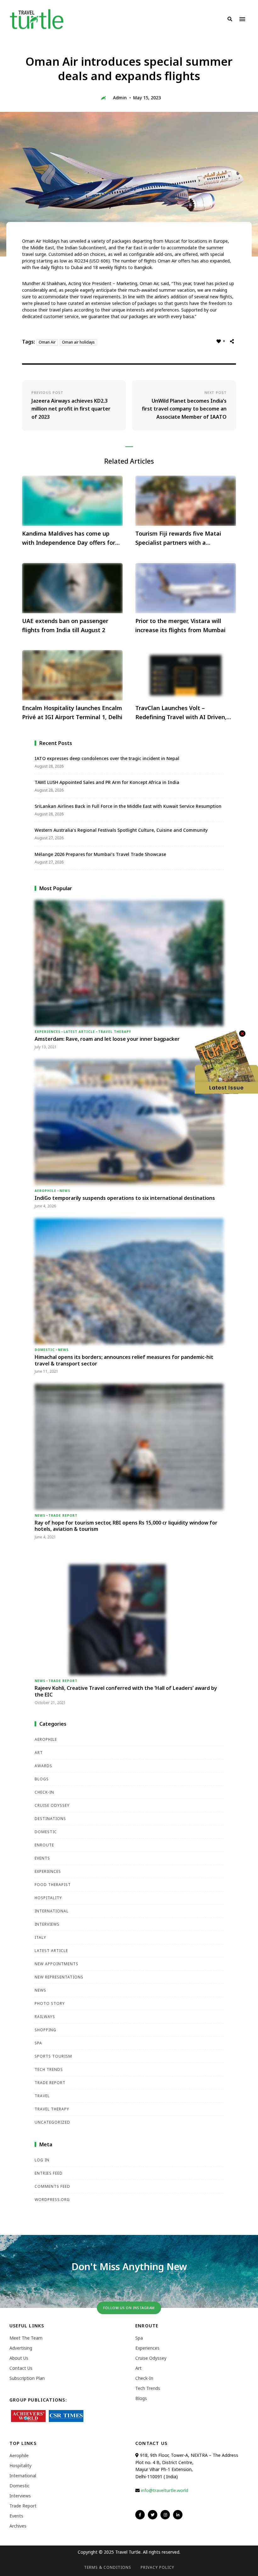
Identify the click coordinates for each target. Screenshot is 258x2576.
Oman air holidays (78, 342)
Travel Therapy (115, 1032)
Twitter (153, 2515)
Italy (40, 1937)
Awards (43, 1766)
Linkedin (178, 2515)
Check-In (44, 1792)
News (65, 1191)
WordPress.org (52, 2200)
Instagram (165, 2515)
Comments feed (52, 2186)
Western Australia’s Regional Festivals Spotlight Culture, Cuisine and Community (121, 830)
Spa (38, 2043)
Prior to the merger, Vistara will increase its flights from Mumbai (180, 625)
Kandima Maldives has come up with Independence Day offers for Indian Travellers (69, 538)
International (52, 1911)
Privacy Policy (157, 2567)
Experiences (48, 1032)
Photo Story (50, 2003)
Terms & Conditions (108, 2567)
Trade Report (63, 1515)
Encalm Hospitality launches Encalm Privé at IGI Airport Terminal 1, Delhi (72, 712)
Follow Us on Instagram (129, 2308)
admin (120, 98)
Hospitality (48, 1898)
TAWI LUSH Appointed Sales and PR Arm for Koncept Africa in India (107, 782)
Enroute (44, 1845)
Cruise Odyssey (52, 1805)
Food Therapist (53, 1885)
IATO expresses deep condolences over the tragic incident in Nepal (107, 758)
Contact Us (21, 2368)
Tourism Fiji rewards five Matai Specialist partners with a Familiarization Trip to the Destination (178, 538)
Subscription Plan (27, 2378)
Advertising (21, 2348)
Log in (42, 2160)
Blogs (42, 1779)
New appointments (56, 1964)
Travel (42, 2096)
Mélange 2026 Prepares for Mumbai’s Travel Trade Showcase (100, 854)
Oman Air (47, 342)
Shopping (45, 2030)
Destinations (50, 1819)
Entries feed (49, 2173)
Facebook (140, 2515)
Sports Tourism (53, 2056)
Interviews (47, 1924)
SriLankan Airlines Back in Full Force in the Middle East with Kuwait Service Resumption (128, 806)
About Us (19, 2358)
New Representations (59, 1977)
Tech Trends (49, 2069)
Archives (18, 2526)
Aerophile (45, 1191)
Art (39, 1753)
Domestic (45, 1350)
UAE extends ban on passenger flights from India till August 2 (65, 625)
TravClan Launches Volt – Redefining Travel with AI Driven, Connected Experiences (181, 713)
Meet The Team (26, 2338)
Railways (45, 2017)
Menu (242, 19)
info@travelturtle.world (165, 2490)
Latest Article (79, 1032)
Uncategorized (52, 2122)
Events (42, 1858)
